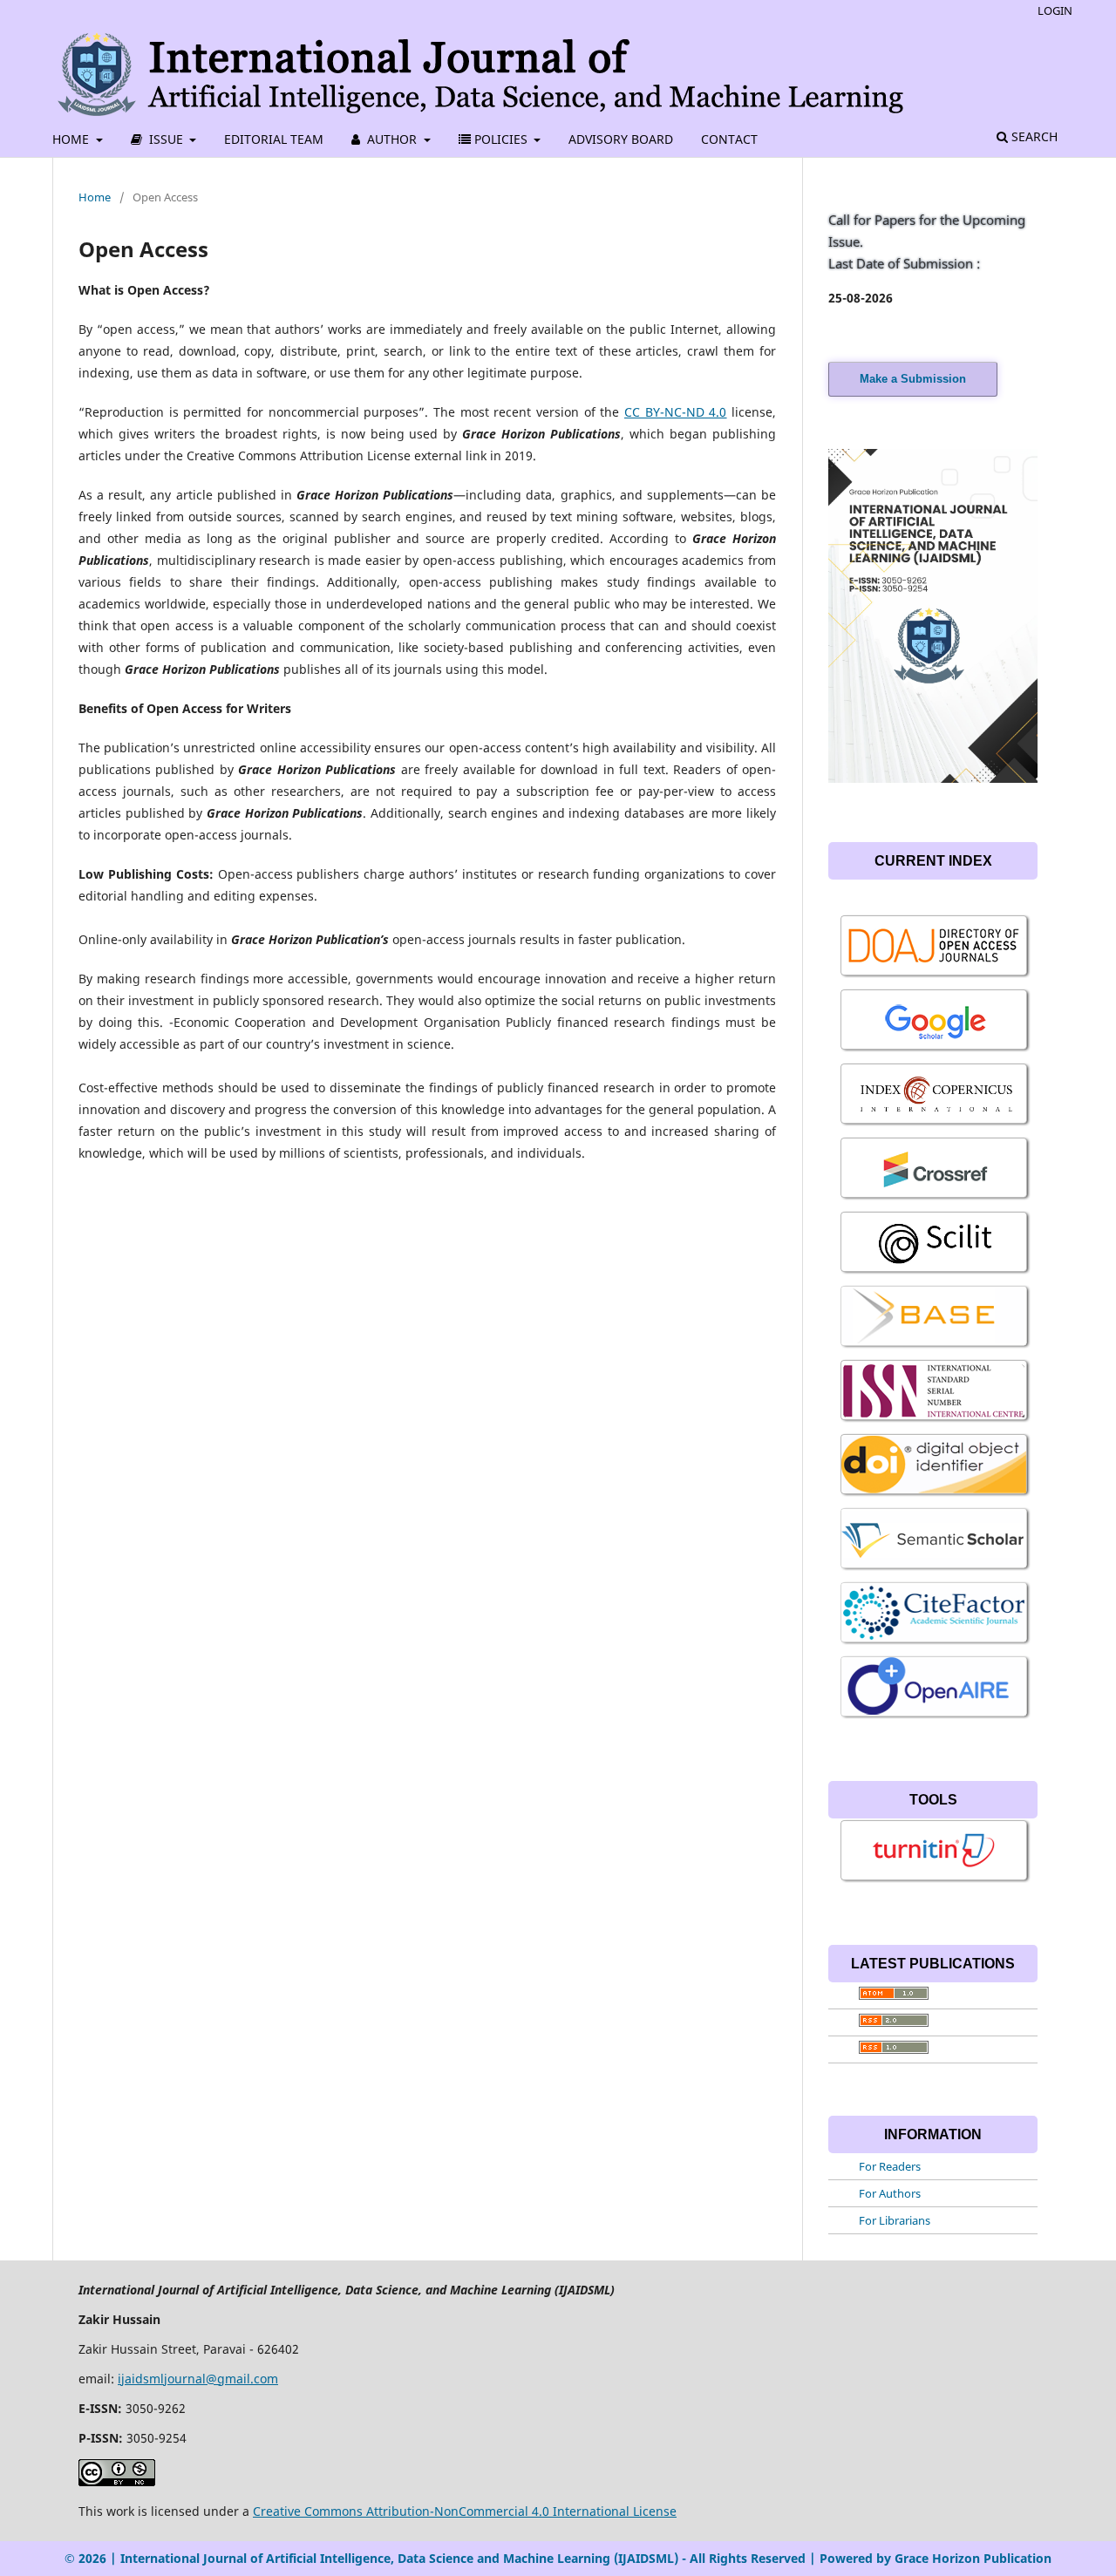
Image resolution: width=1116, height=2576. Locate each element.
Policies (501, 139)
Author (392, 139)
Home (72, 139)
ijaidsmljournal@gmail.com (198, 2379)
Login (1055, 10)
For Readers (890, 2166)
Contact (729, 139)
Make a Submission (913, 379)
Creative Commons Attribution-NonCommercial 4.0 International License (465, 2511)
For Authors (890, 2193)
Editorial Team (274, 139)
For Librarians (895, 2220)
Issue (166, 139)
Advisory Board (621, 139)
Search (1033, 136)
